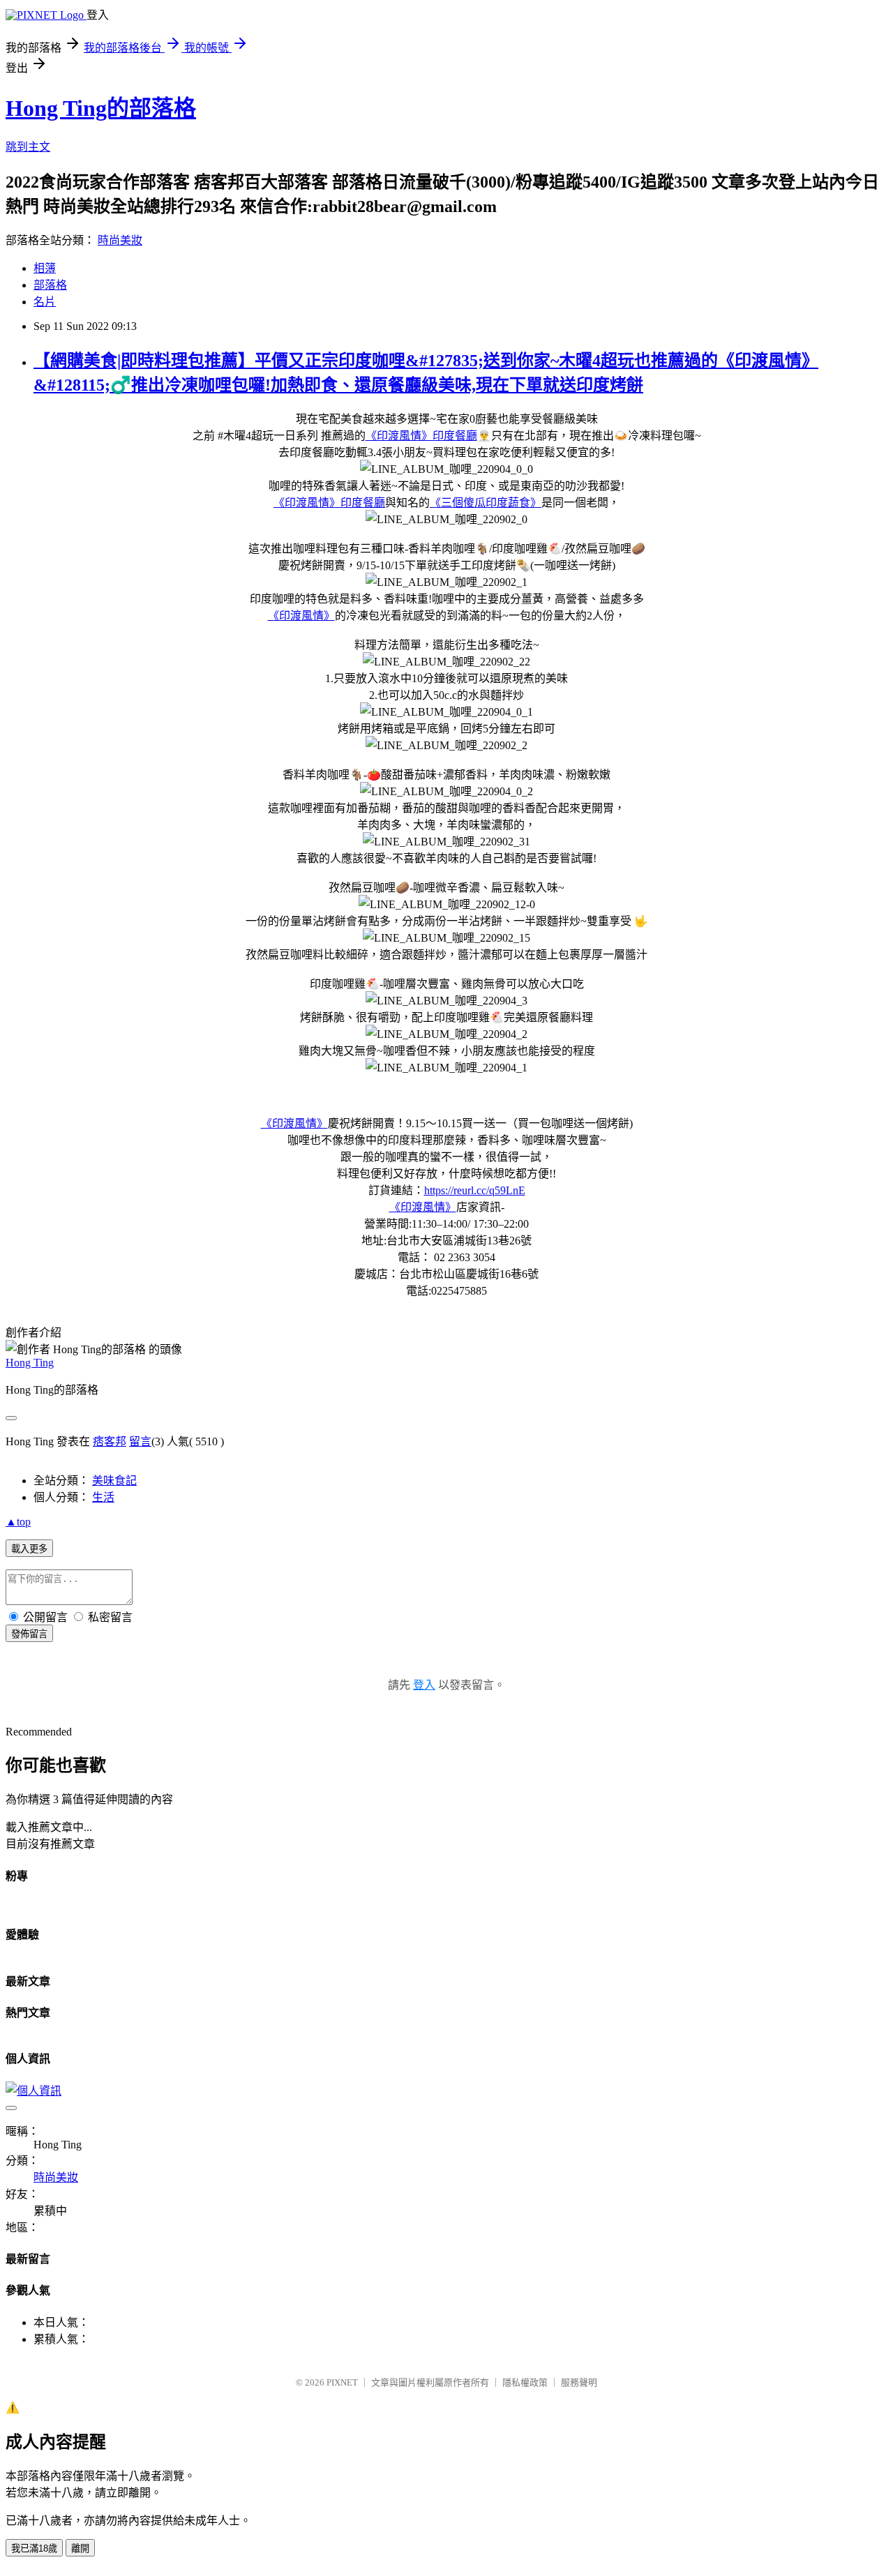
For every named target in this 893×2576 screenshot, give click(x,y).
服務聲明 (579, 2382)
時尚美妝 (120, 240)
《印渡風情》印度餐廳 (421, 436)
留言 (140, 1441)
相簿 (45, 268)
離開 (80, 2548)
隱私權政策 (525, 2382)
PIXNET (342, 2382)
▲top (18, 1522)
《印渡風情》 (301, 616)
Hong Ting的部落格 (101, 108)
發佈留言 (29, 1634)
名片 (45, 302)
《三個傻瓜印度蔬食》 (486, 503)
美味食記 (114, 1481)
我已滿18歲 (34, 2548)
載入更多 (29, 1549)
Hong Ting (30, 1363)
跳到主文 (28, 147)
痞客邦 (110, 1441)
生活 (103, 1497)
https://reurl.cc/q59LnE (475, 1190)
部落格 (50, 285)
